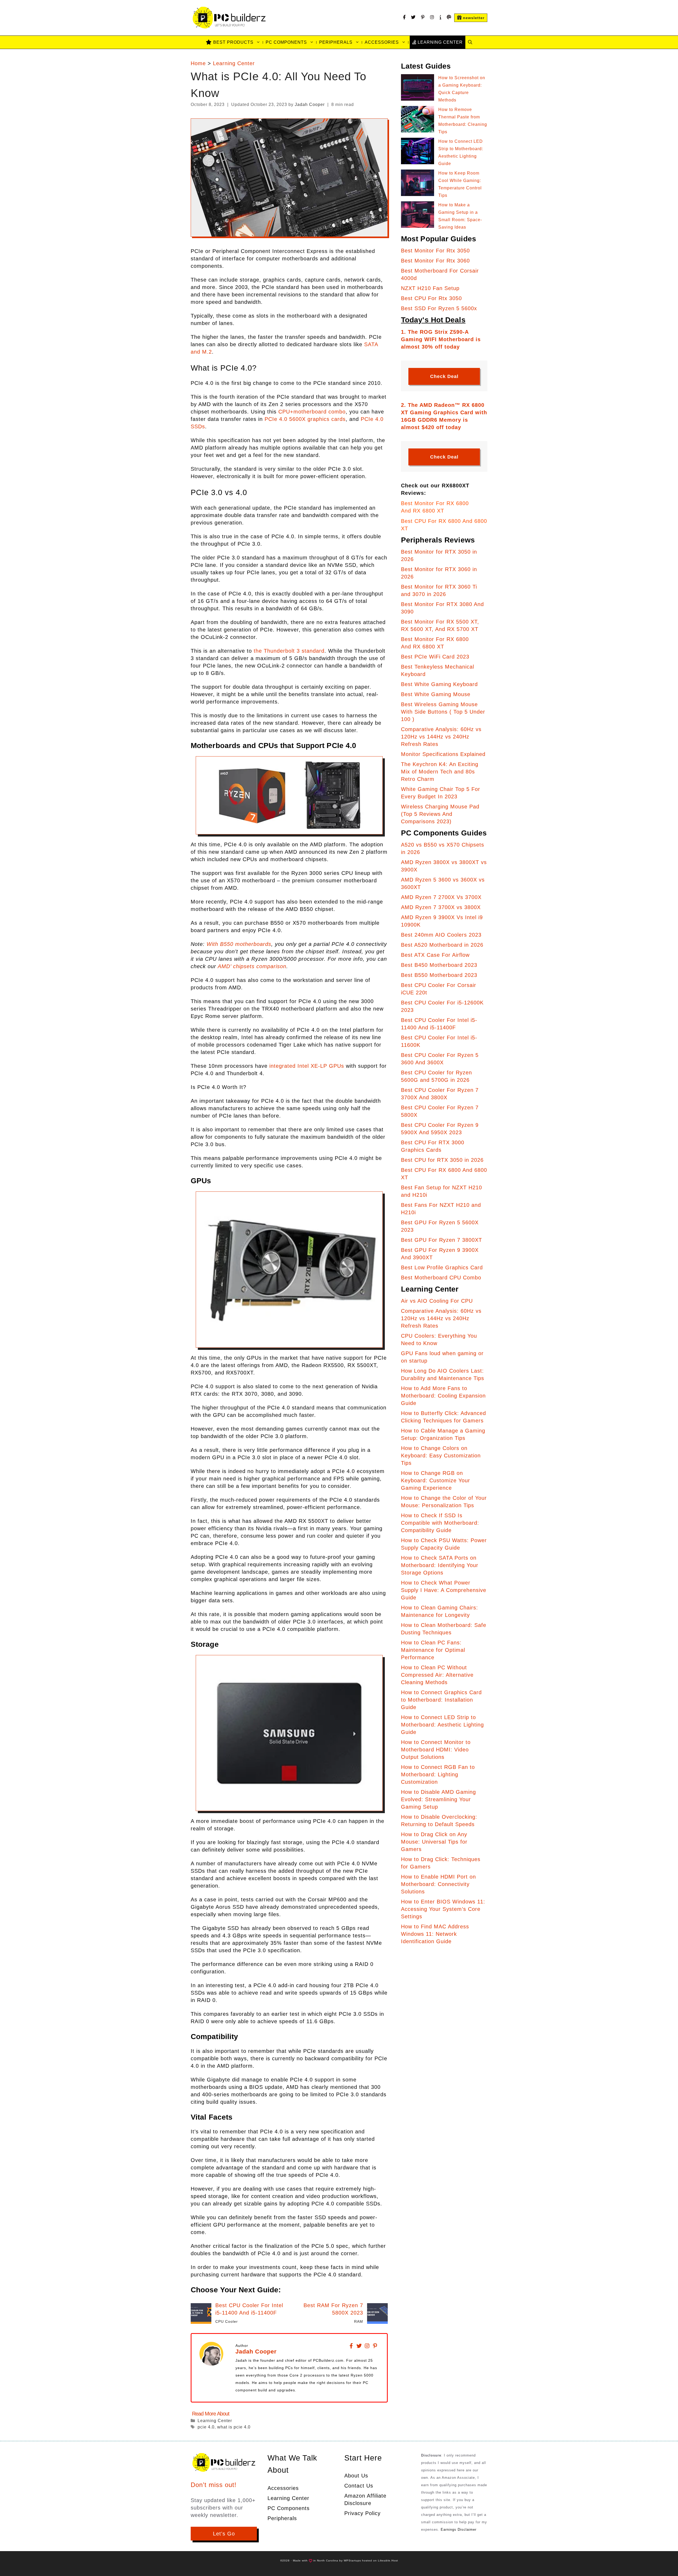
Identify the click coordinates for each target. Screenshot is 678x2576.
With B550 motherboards (239, 944)
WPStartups (352, 2561)
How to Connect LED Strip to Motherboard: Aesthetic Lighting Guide (442, 1725)
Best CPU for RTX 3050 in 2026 (442, 1160)
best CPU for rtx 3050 (431, 298)
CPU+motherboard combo (312, 412)
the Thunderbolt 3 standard (289, 651)
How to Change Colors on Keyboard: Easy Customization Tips (441, 1456)
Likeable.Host (388, 2561)
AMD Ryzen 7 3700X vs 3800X (441, 907)
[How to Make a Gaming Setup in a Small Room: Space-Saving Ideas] (418, 216)
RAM (359, 2321)
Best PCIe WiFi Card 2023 (435, 657)
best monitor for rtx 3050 (435, 251)
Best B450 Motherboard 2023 (439, 965)
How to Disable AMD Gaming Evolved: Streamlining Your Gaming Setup (438, 1799)
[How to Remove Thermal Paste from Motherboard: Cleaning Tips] (418, 120)
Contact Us (359, 2486)
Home (198, 63)
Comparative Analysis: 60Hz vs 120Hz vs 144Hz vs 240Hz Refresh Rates (441, 737)
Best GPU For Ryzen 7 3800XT (441, 1240)
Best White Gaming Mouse (436, 694)
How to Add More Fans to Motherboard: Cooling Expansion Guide (443, 1396)
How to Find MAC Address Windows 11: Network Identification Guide (435, 1934)
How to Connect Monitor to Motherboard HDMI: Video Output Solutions (436, 1750)
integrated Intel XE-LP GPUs (307, 1066)
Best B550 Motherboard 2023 (439, 975)
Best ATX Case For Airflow (435, 955)
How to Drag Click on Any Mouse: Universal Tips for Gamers (434, 1842)
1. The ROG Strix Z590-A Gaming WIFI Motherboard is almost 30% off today (441, 339)
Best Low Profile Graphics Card (442, 1267)
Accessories (382, 42)
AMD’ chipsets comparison (251, 966)
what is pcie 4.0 (234, 2427)
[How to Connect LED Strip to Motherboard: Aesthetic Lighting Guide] (418, 152)
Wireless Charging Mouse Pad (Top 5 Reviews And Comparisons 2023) (440, 814)
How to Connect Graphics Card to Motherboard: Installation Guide (441, 1700)
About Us (356, 2476)
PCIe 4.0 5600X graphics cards (305, 419)
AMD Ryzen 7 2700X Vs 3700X (441, 897)
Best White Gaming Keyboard (439, 684)
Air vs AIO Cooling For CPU (437, 1301)
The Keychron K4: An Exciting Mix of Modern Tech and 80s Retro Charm (440, 772)
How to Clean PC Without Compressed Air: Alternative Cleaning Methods (437, 1675)
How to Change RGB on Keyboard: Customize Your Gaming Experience (436, 1480)
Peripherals (336, 42)
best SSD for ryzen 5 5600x (439, 308)
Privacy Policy (362, 2513)
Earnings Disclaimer (459, 2530)
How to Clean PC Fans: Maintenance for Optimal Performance (433, 1650)
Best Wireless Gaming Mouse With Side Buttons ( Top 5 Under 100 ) (443, 712)
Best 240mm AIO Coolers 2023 (441, 935)
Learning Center (234, 63)
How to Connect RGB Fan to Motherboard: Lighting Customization (438, 1774)
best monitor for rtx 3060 (435, 261)
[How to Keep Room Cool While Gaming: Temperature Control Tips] (418, 184)
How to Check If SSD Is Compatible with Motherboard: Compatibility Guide (440, 1523)
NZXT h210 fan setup (430, 288)
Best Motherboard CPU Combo (441, 1278)
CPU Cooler (227, 2321)
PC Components (286, 42)
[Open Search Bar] (470, 42)
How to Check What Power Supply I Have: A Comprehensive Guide (444, 1590)
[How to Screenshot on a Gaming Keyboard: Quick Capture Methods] (418, 89)
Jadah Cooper (256, 2352)
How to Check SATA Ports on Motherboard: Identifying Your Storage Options (440, 1565)
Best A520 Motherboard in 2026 (442, 945)
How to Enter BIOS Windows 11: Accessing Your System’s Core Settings (443, 1909)
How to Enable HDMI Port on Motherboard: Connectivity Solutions (438, 1884)
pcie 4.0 (206, 2427)
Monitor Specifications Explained (443, 754)
